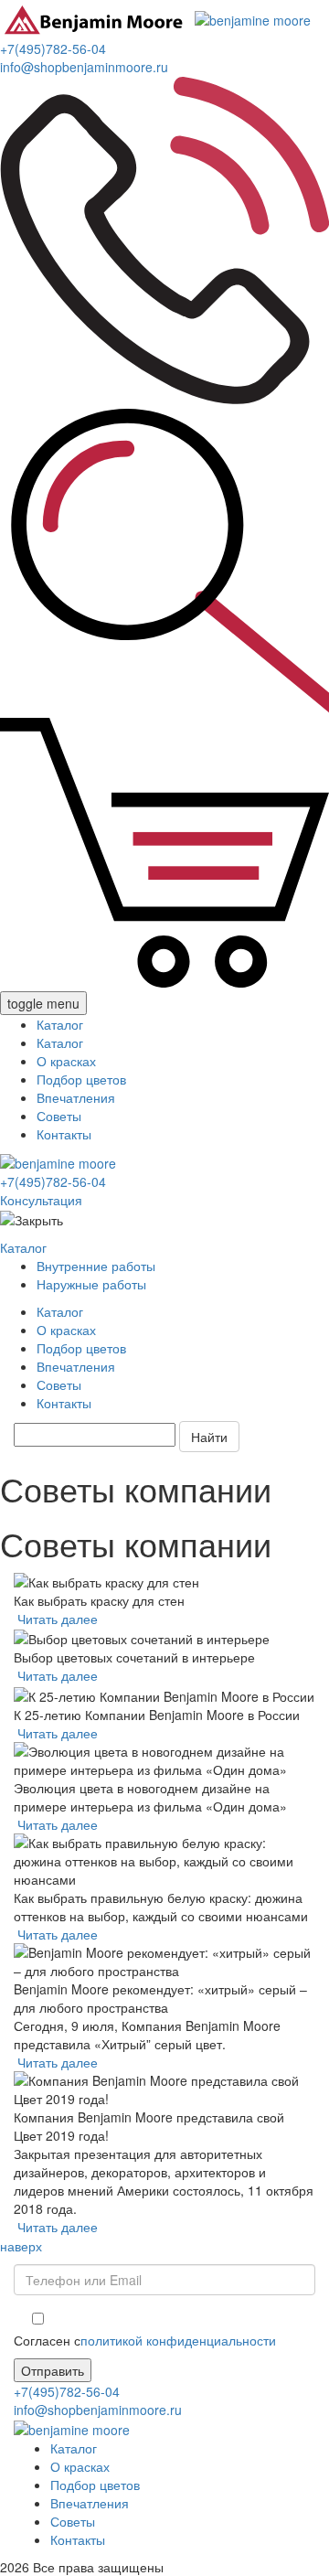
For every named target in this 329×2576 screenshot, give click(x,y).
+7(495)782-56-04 (53, 48)
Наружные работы (91, 1284)
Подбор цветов (81, 1079)
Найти (209, 1437)
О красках (66, 1061)
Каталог (60, 1024)
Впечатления (76, 1097)
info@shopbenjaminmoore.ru (84, 67)
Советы (59, 1116)
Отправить (53, 2370)
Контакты (64, 1134)
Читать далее (58, 1619)
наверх (21, 2246)
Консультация (41, 1200)
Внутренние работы (96, 1266)
